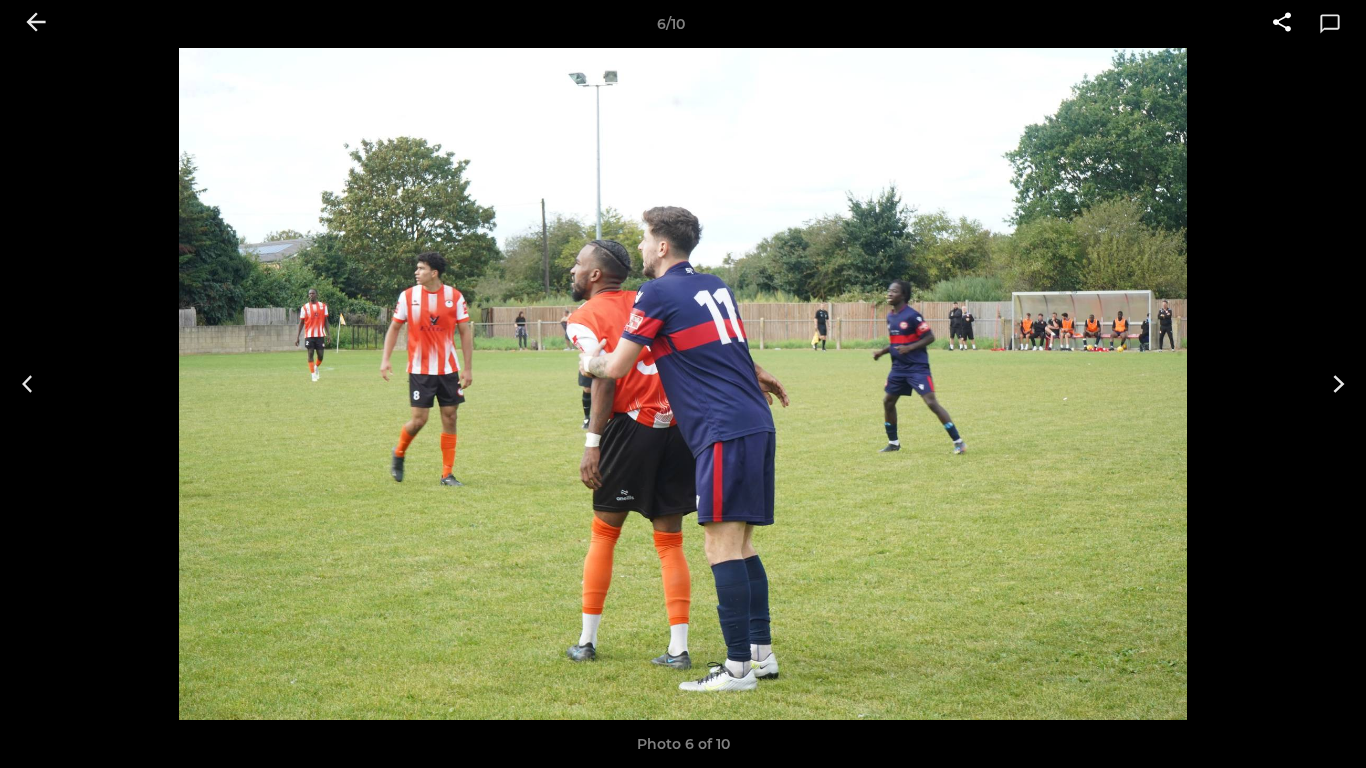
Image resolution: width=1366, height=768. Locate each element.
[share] (1282, 24)
